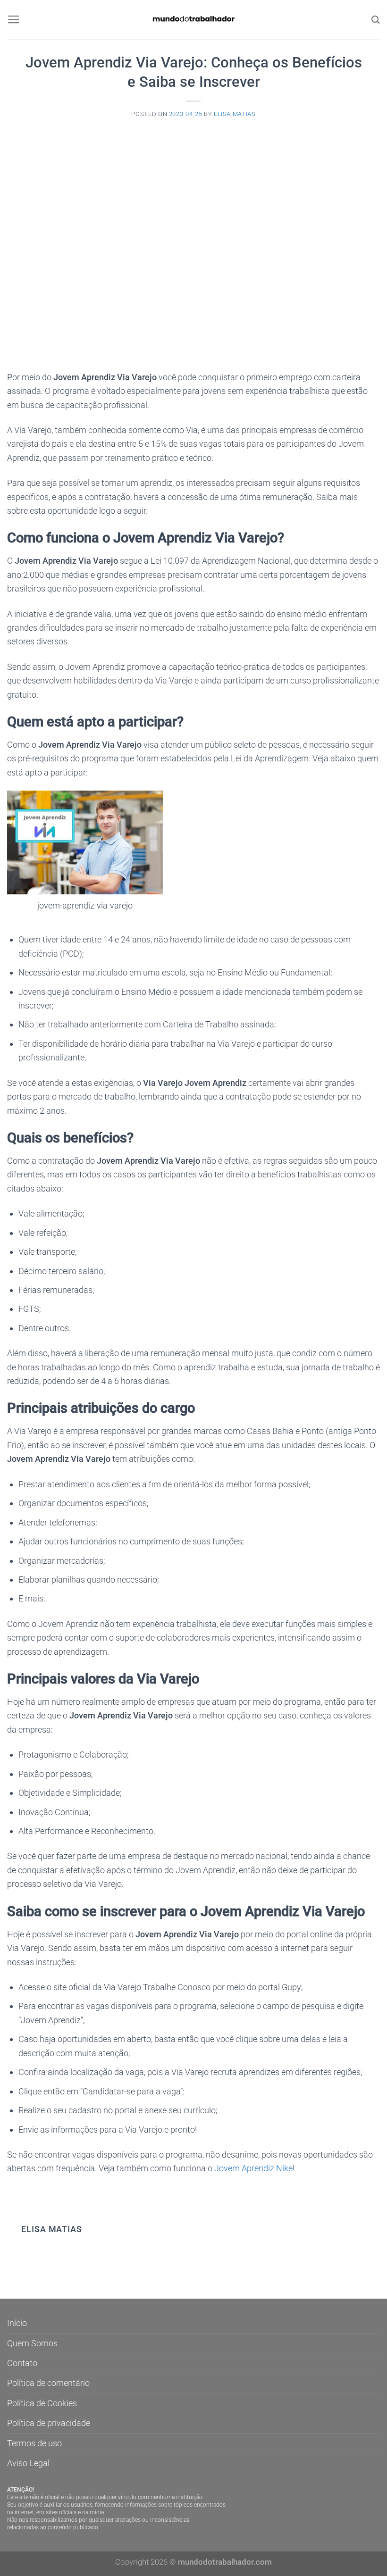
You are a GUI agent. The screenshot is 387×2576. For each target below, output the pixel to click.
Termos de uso (34, 2443)
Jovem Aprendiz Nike (253, 2168)
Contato (22, 2363)
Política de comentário (48, 2383)
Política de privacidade (49, 2423)
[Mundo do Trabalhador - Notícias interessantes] (193, 20)
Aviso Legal (28, 2463)
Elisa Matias (235, 114)
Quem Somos (32, 2343)
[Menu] (14, 20)
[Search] (376, 20)
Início (17, 2323)
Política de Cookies (42, 2403)
